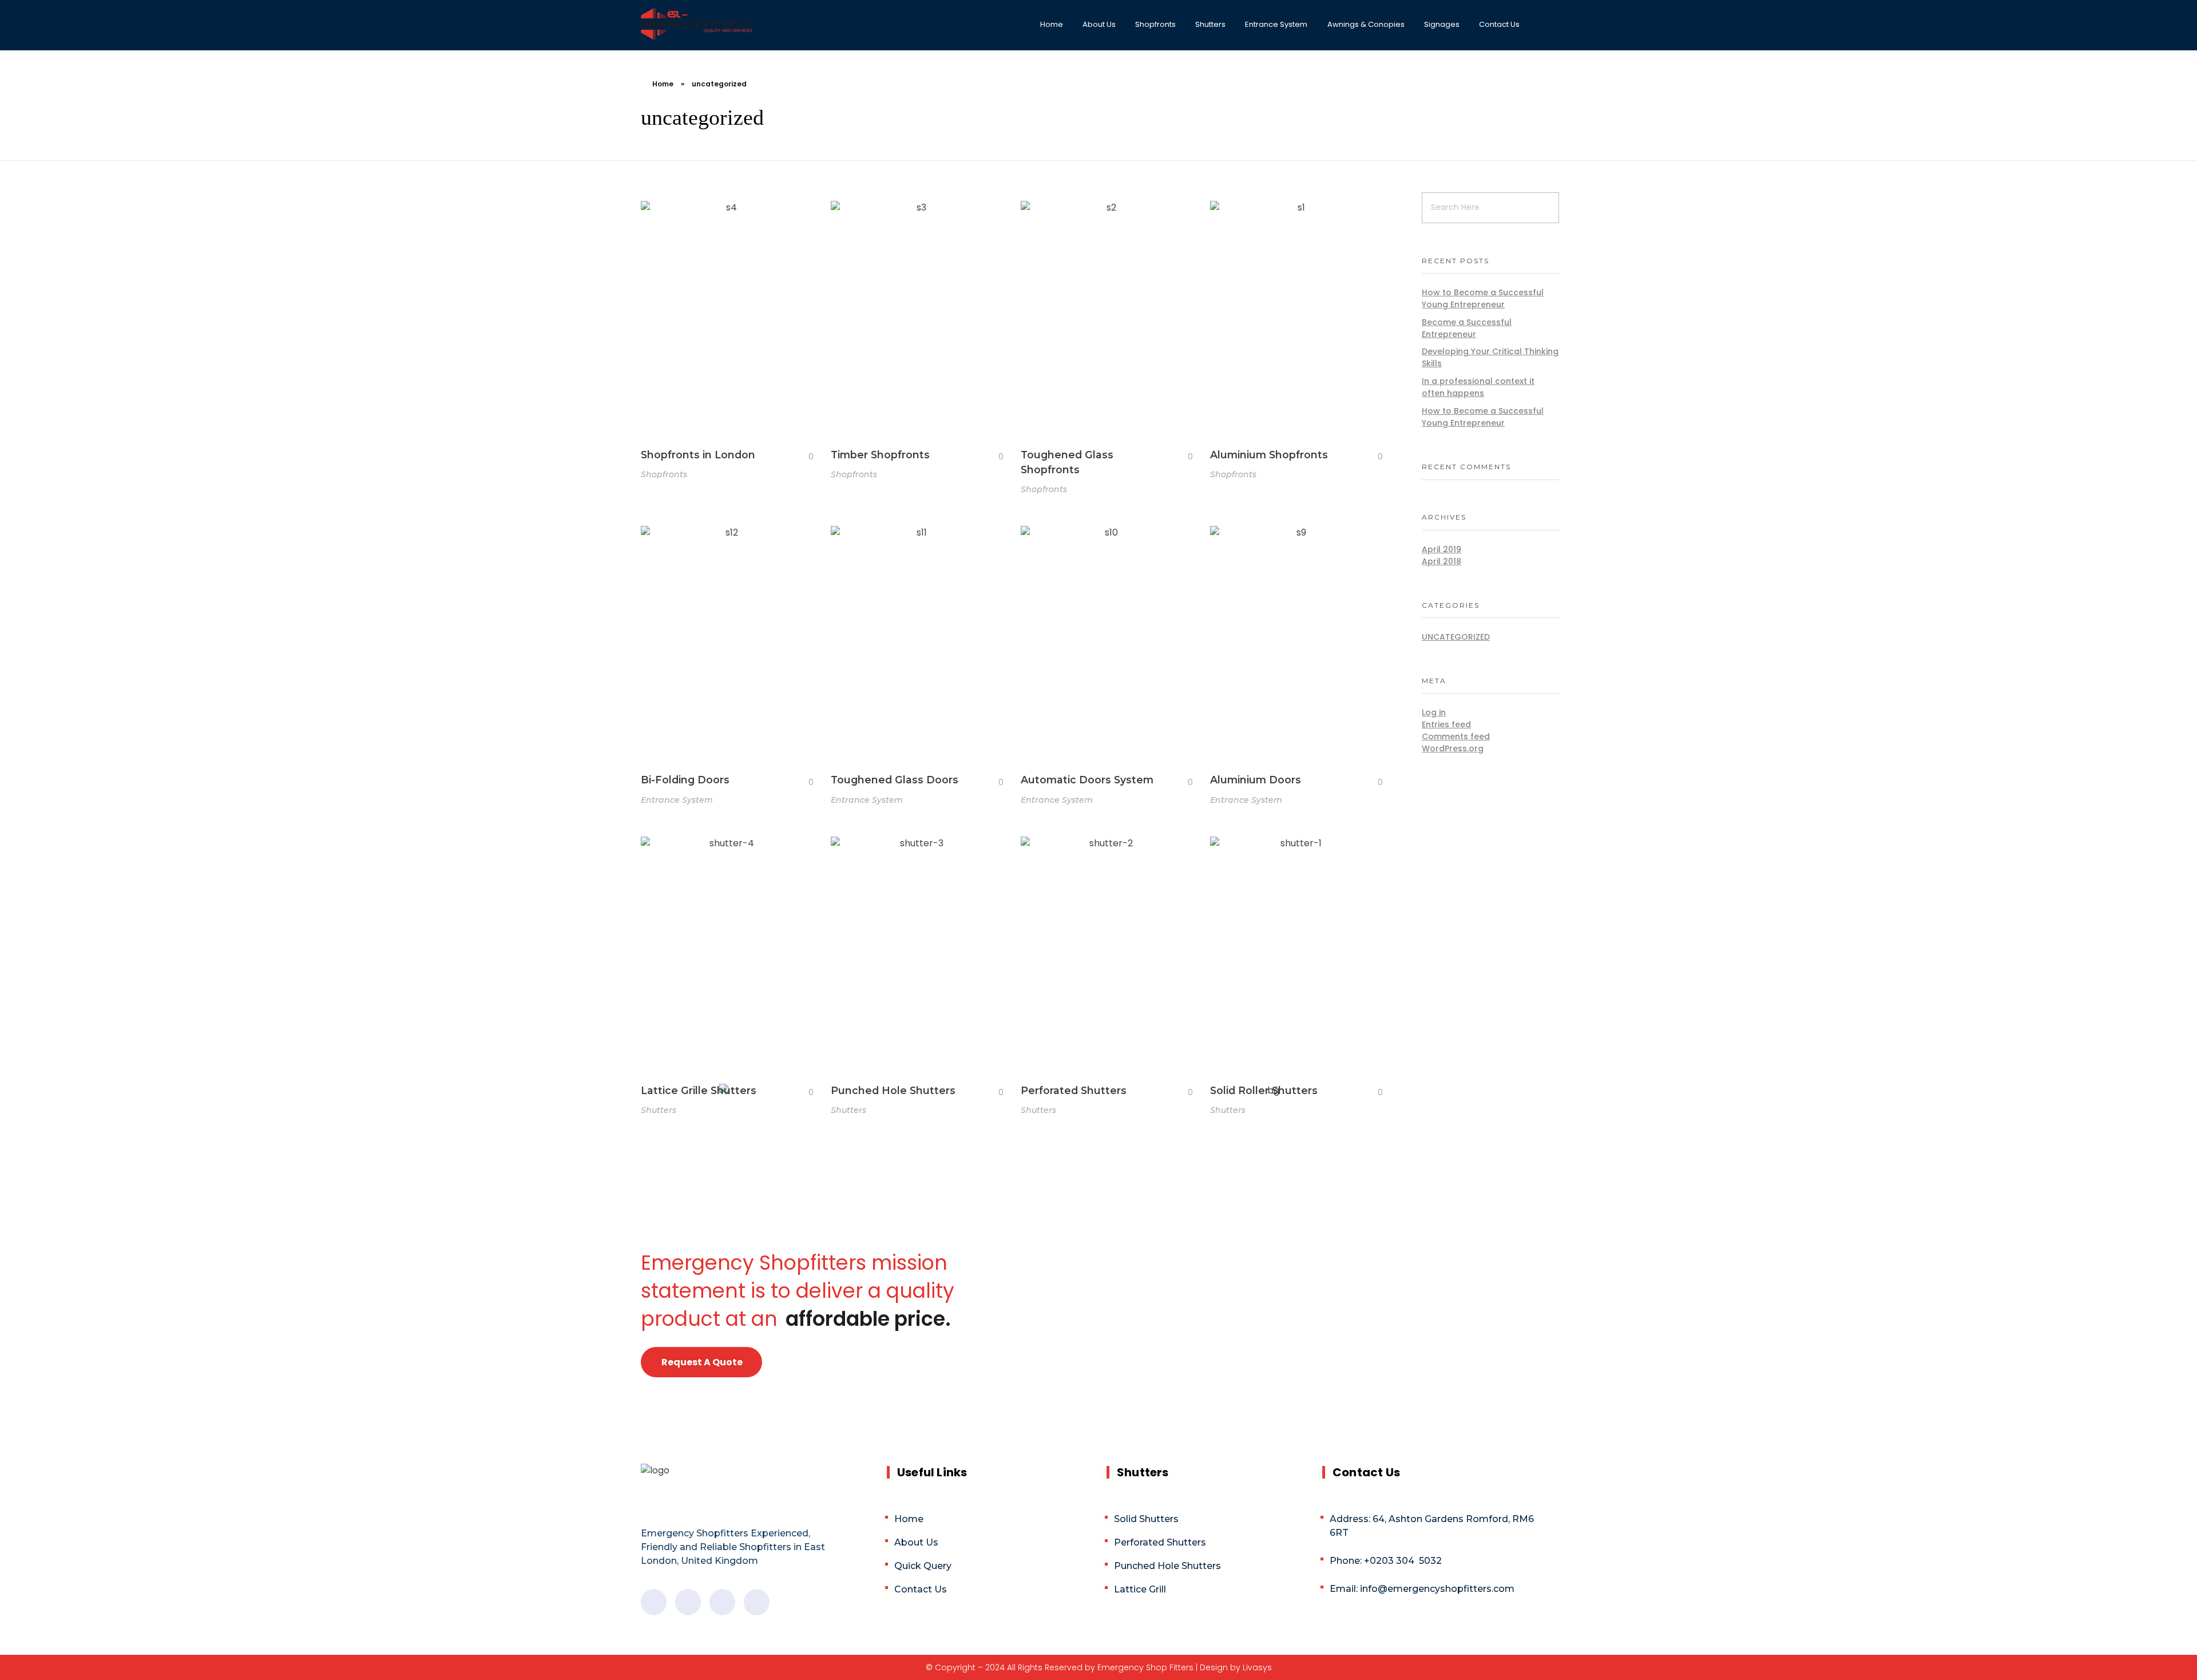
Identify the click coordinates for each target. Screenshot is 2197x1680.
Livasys (1257, 1667)
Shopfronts (664, 474)
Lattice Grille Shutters (699, 1090)
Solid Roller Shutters (1264, 1090)
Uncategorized (1456, 637)
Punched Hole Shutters (893, 1090)
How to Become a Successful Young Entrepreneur (1483, 298)
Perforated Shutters (1074, 1090)
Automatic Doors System (1087, 780)
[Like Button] (802, 457)
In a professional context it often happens (1478, 387)
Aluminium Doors (1256, 780)
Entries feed (1446, 724)
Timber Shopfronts (880, 455)
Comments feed (1456, 736)
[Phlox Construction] (698, 24)
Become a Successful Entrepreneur (1467, 328)
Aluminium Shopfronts (1269, 455)
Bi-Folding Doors (685, 780)
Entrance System (677, 800)
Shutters (659, 1110)
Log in (1434, 712)
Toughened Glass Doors (895, 780)
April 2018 (1441, 561)
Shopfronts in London (698, 455)
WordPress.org (1453, 748)
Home (663, 84)
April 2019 (1441, 549)
